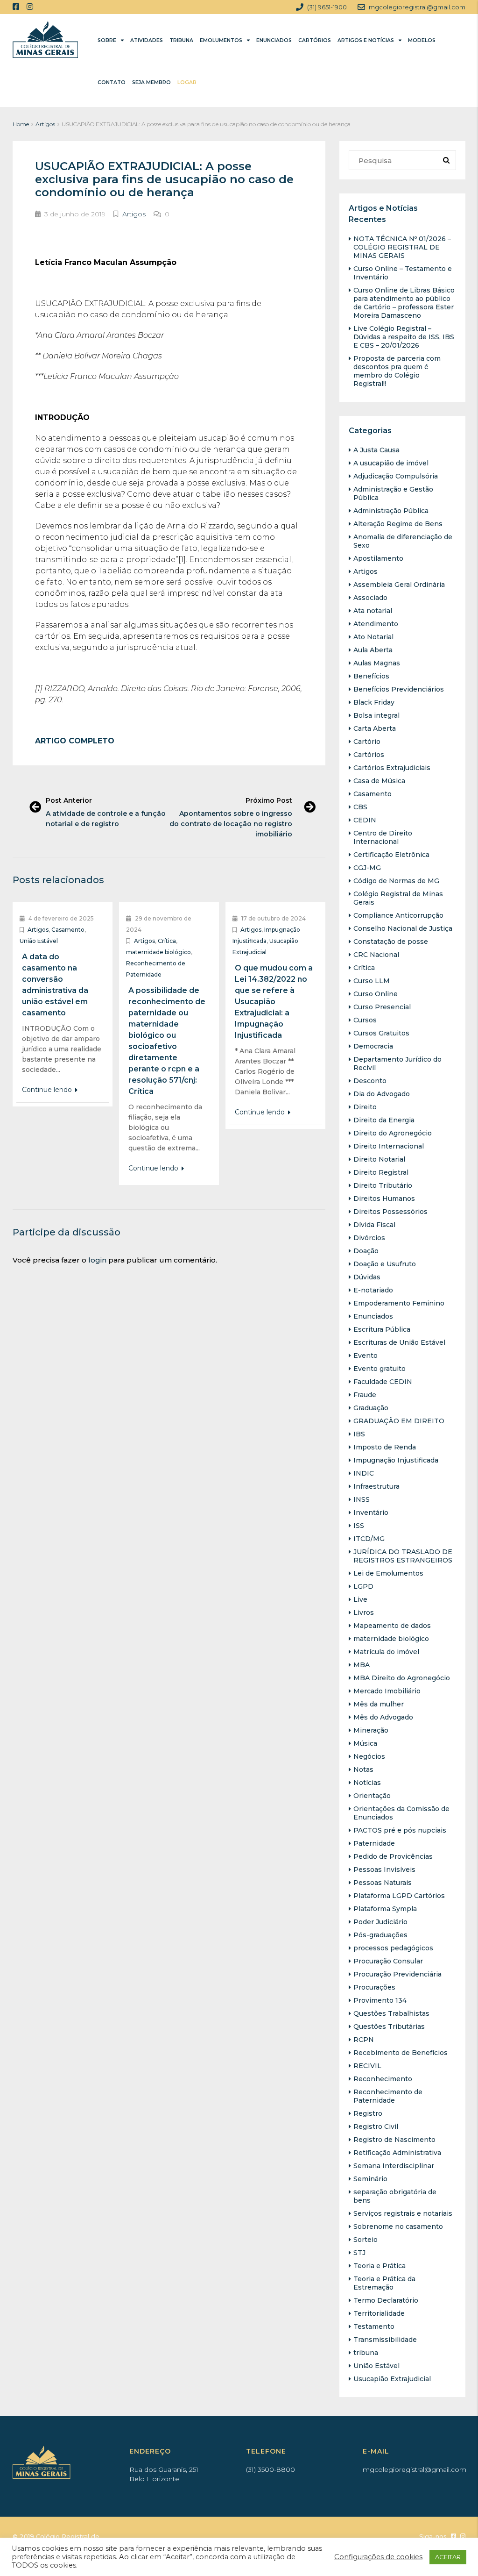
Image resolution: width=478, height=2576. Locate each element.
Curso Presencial (382, 1007)
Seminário (370, 2179)
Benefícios (371, 676)
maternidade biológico (158, 952)
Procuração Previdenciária (397, 1974)
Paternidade (374, 1843)
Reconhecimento (383, 2079)
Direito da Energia (384, 1120)
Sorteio (366, 2240)
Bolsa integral (376, 715)
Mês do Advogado (383, 1717)
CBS (360, 807)
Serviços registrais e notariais (403, 2213)
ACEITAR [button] (448, 2557)
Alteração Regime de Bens (398, 524)
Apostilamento (378, 558)
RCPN (364, 2040)
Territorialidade (379, 2313)
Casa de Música (379, 781)
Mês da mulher (379, 1704)
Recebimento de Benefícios (401, 2053)
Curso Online (376, 994)
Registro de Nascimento (394, 2140)
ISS (359, 1526)
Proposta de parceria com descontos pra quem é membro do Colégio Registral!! (397, 371)
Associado (370, 598)
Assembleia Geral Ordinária (399, 585)
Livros (364, 1613)
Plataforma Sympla (385, 1909)
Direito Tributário (383, 1185)
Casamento (68, 930)
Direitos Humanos (384, 1199)
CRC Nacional (376, 955)
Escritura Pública (382, 1329)
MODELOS (422, 40)
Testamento (374, 2326)
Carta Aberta (375, 728)
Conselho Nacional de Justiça (403, 928)
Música (365, 1743)
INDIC (364, 1473)
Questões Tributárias (389, 2027)
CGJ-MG (367, 868)
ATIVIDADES (147, 40)
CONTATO (112, 82)
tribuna (366, 2353)
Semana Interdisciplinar (394, 2166)
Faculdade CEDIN (383, 1382)
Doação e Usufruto (385, 1264)
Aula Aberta (373, 650)
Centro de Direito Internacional (383, 837)
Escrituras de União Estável (399, 1342)
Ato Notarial (373, 637)
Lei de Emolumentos (388, 1573)
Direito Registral (381, 1172)
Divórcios (369, 1238)
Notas (363, 1770)
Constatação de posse (391, 942)
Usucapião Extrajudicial (392, 2379)
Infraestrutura (376, 1486)
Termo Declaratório (386, 2300)
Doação (366, 1251)
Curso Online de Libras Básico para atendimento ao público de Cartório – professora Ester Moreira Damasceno (404, 303)
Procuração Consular (388, 1961)
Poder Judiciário (380, 1922)
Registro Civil (376, 2126)
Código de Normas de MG (396, 881)
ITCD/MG (369, 1539)
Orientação (372, 1796)
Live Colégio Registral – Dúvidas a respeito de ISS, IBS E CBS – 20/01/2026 (404, 337)
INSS (362, 1499)
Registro (368, 2113)
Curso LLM (372, 981)
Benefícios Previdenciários (399, 689)
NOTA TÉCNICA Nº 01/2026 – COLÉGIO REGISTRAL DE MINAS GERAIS (402, 247)
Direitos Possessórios (390, 1212)
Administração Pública (391, 511)
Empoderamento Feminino (399, 1303)
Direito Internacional (389, 1146)
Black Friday (374, 702)
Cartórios (369, 755)
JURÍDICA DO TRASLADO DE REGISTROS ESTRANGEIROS (403, 1556)
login (97, 1260)
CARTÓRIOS (315, 40)
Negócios (369, 1756)
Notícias (367, 1783)
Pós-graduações (380, 1935)
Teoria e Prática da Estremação (384, 2283)
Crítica (167, 941)
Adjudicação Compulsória (396, 476)
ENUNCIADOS (274, 40)
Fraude (365, 1395)
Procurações (374, 1987)
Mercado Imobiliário (387, 1691)
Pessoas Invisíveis (384, 1870)
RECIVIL (367, 2066)
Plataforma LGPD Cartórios (399, 1896)
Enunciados (373, 1316)
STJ (359, 2253)
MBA (362, 1665)
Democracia (373, 1046)
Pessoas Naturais (383, 1883)
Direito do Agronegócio (393, 1133)
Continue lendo (48, 1090)
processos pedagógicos (393, 1948)
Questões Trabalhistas (391, 2013)
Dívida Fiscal (374, 1225)
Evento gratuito (380, 1369)
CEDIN (365, 820)
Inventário (371, 1513)
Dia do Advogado (382, 1094)
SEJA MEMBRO (151, 82)
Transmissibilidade (385, 2340)
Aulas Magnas (377, 663)
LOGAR (187, 82)
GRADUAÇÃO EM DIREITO (399, 1421)
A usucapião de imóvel (391, 463)
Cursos (365, 1020)
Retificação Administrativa (397, 2153)
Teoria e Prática (380, 2266)
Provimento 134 (380, 2000)
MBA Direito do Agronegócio (402, 1678)
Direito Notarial (379, 1159)
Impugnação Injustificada (396, 1460)
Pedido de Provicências (393, 1856)
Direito (365, 1107)
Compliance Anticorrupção (398, 915)
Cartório (367, 742)
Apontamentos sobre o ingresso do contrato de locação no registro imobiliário (231, 824)
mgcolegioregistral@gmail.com (415, 2469)
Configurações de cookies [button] (378, 2557)
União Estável (39, 941)
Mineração (371, 1730)
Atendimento (376, 624)
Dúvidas (367, 1277)
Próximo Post (269, 800)
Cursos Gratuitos (381, 1033)
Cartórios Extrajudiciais (392, 768)
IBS (359, 1434)
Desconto (370, 1081)
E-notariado (373, 1290)
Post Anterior (69, 800)
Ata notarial (373, 611)
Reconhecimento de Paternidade (388, 2096)
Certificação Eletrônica (391, 855)
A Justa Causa (376, 450)
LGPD (363, 1586)
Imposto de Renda (385, 1447)
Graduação (371, 1408)
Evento (366, 1356)
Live (360, 1599)
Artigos (45, 124)
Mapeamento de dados (392, 1626)
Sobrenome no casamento (398, 2226)
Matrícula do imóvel (386, 1652)
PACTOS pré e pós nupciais (400, 1830)
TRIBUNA (181, 40)
